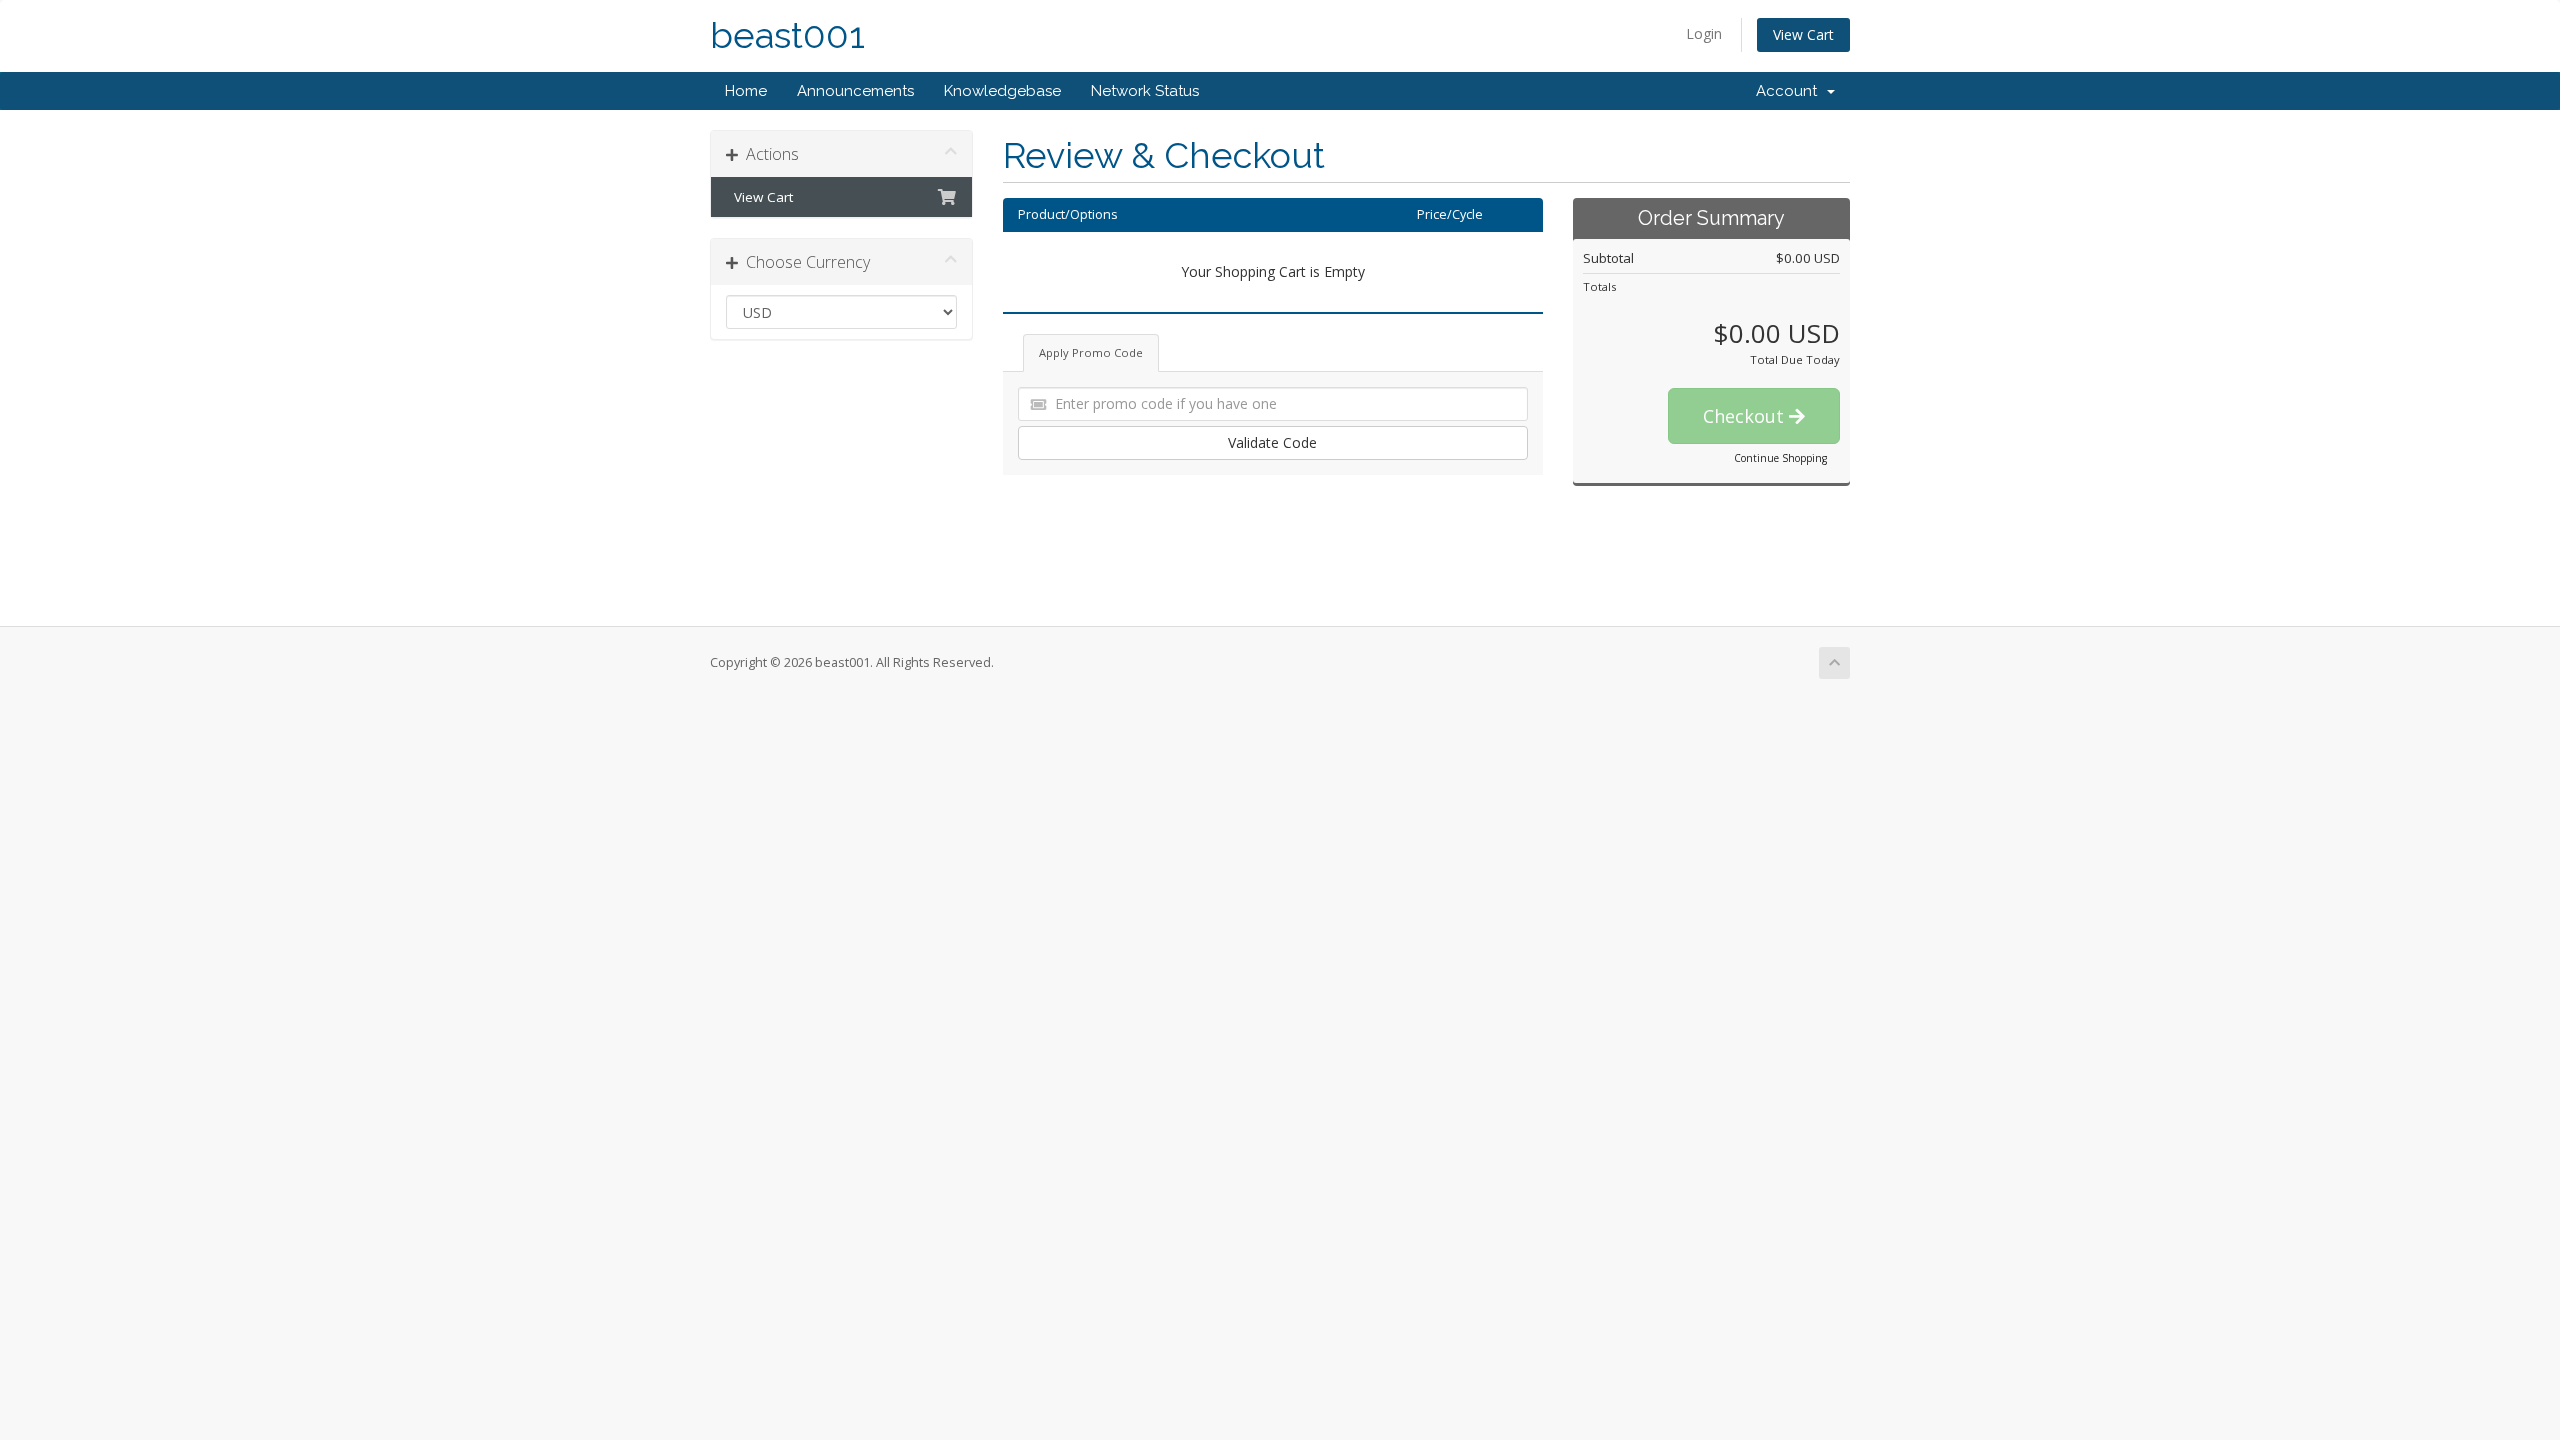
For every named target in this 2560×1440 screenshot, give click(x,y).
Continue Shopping (1780, 458)
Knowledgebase (1002, 91)
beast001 (787, 35)
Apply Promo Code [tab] (1091, 352)
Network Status (1145, 91)
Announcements (855, 91)
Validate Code (1272, 442)
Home (746, 91)
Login (1704, 33)
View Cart (1803, 34)
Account (1790, 91)
